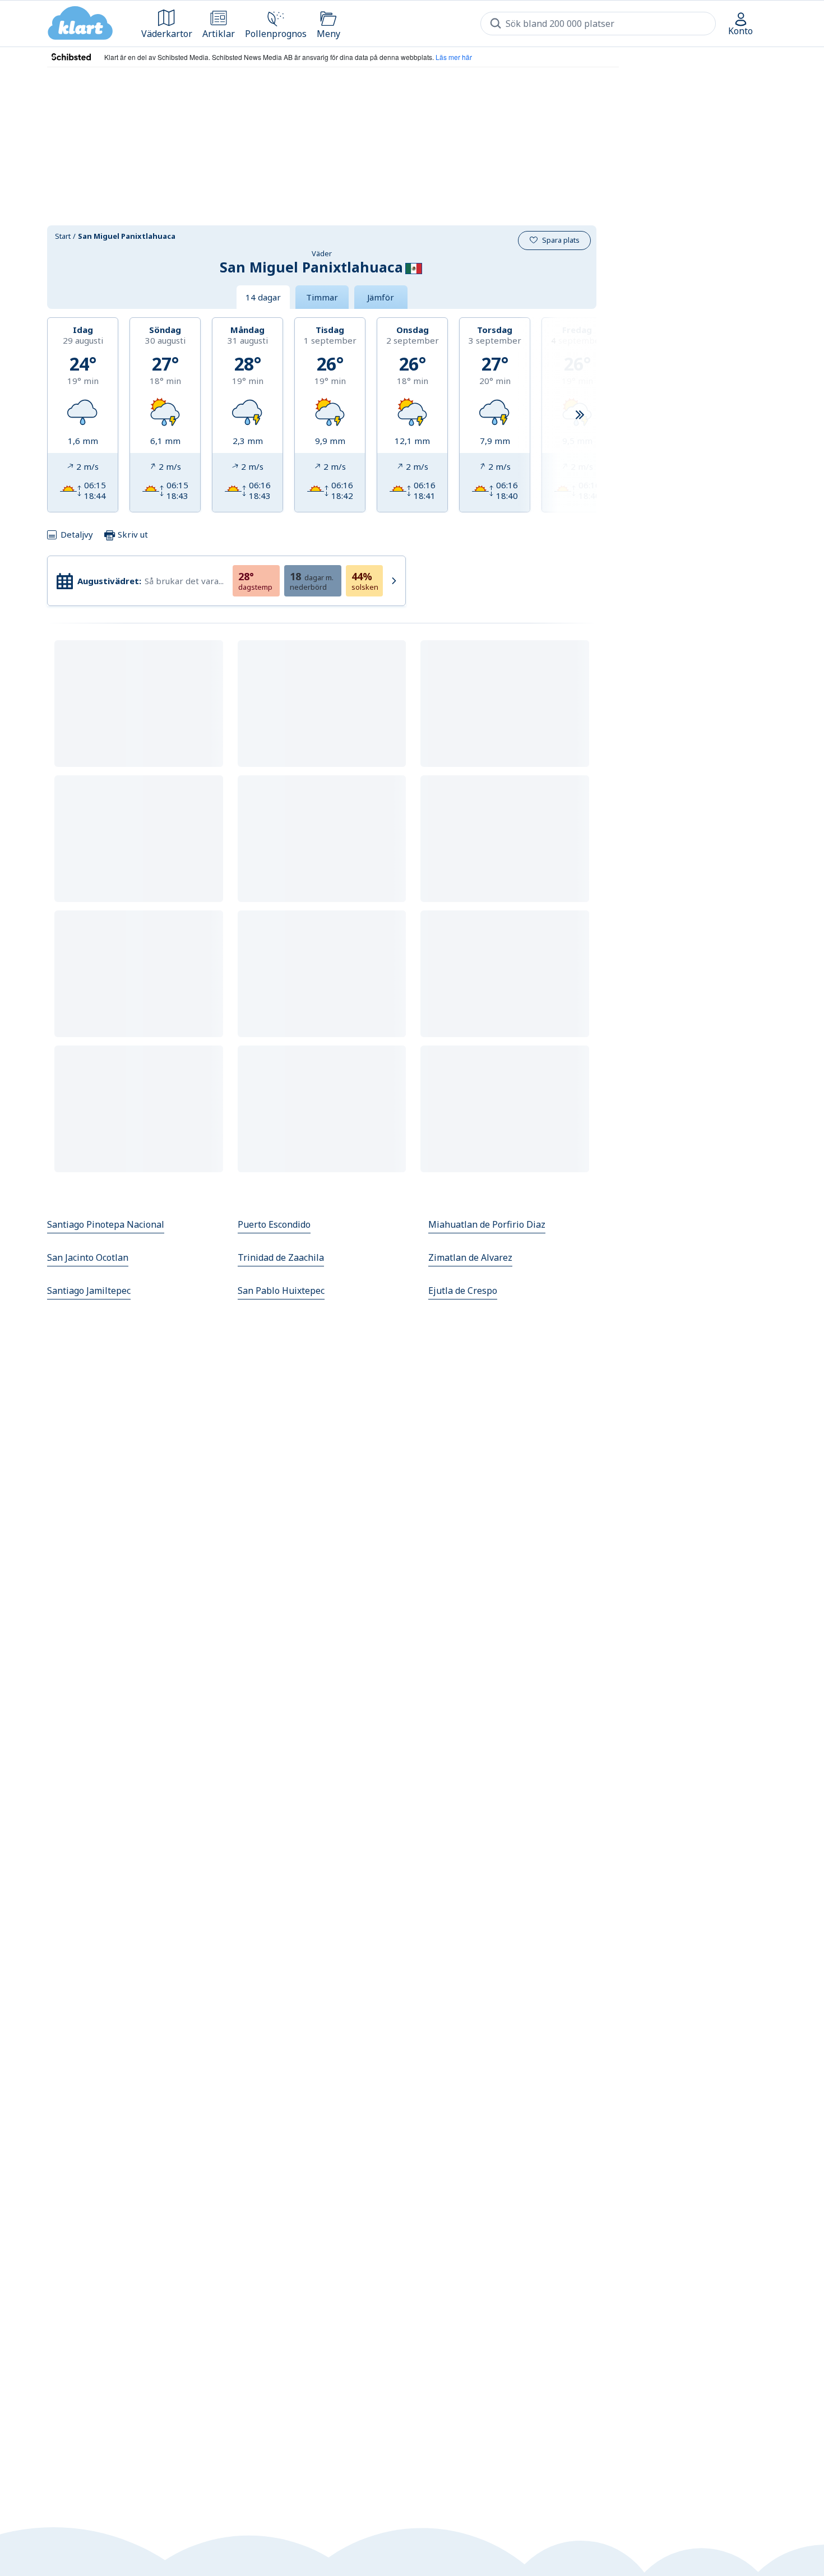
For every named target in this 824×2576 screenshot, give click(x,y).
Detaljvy (77, 534)
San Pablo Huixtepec (281, 1291)
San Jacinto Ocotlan (88, 1257)
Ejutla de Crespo (463, 1291)
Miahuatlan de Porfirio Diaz (487, 1224)
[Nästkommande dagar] (580, 415)
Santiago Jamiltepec (89, 1291)
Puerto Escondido (274, 1224)
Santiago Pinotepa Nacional (106, 1224)
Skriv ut (132, 534)
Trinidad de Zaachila (281, 1257)
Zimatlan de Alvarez (470, 1257)
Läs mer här (454, 57)
